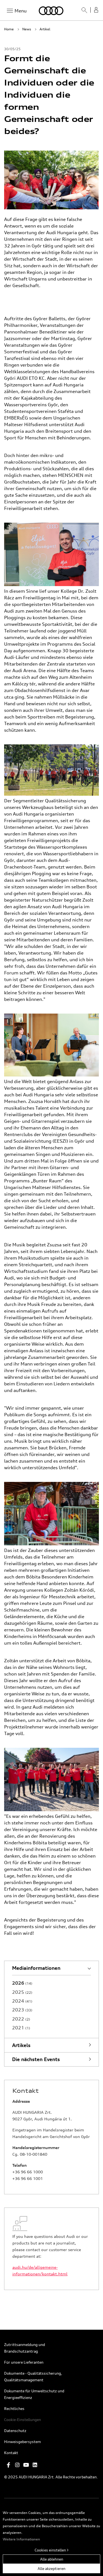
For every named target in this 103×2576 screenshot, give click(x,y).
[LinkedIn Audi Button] (35, 2465)
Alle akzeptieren (51, 2568)
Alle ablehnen (52, 2559)
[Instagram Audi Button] (17, 2465)
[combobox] (82, 12)
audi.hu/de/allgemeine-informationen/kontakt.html (40, 2271)
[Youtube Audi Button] (26, 2465)
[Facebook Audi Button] (9, 2465)
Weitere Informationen (21, 2539)
